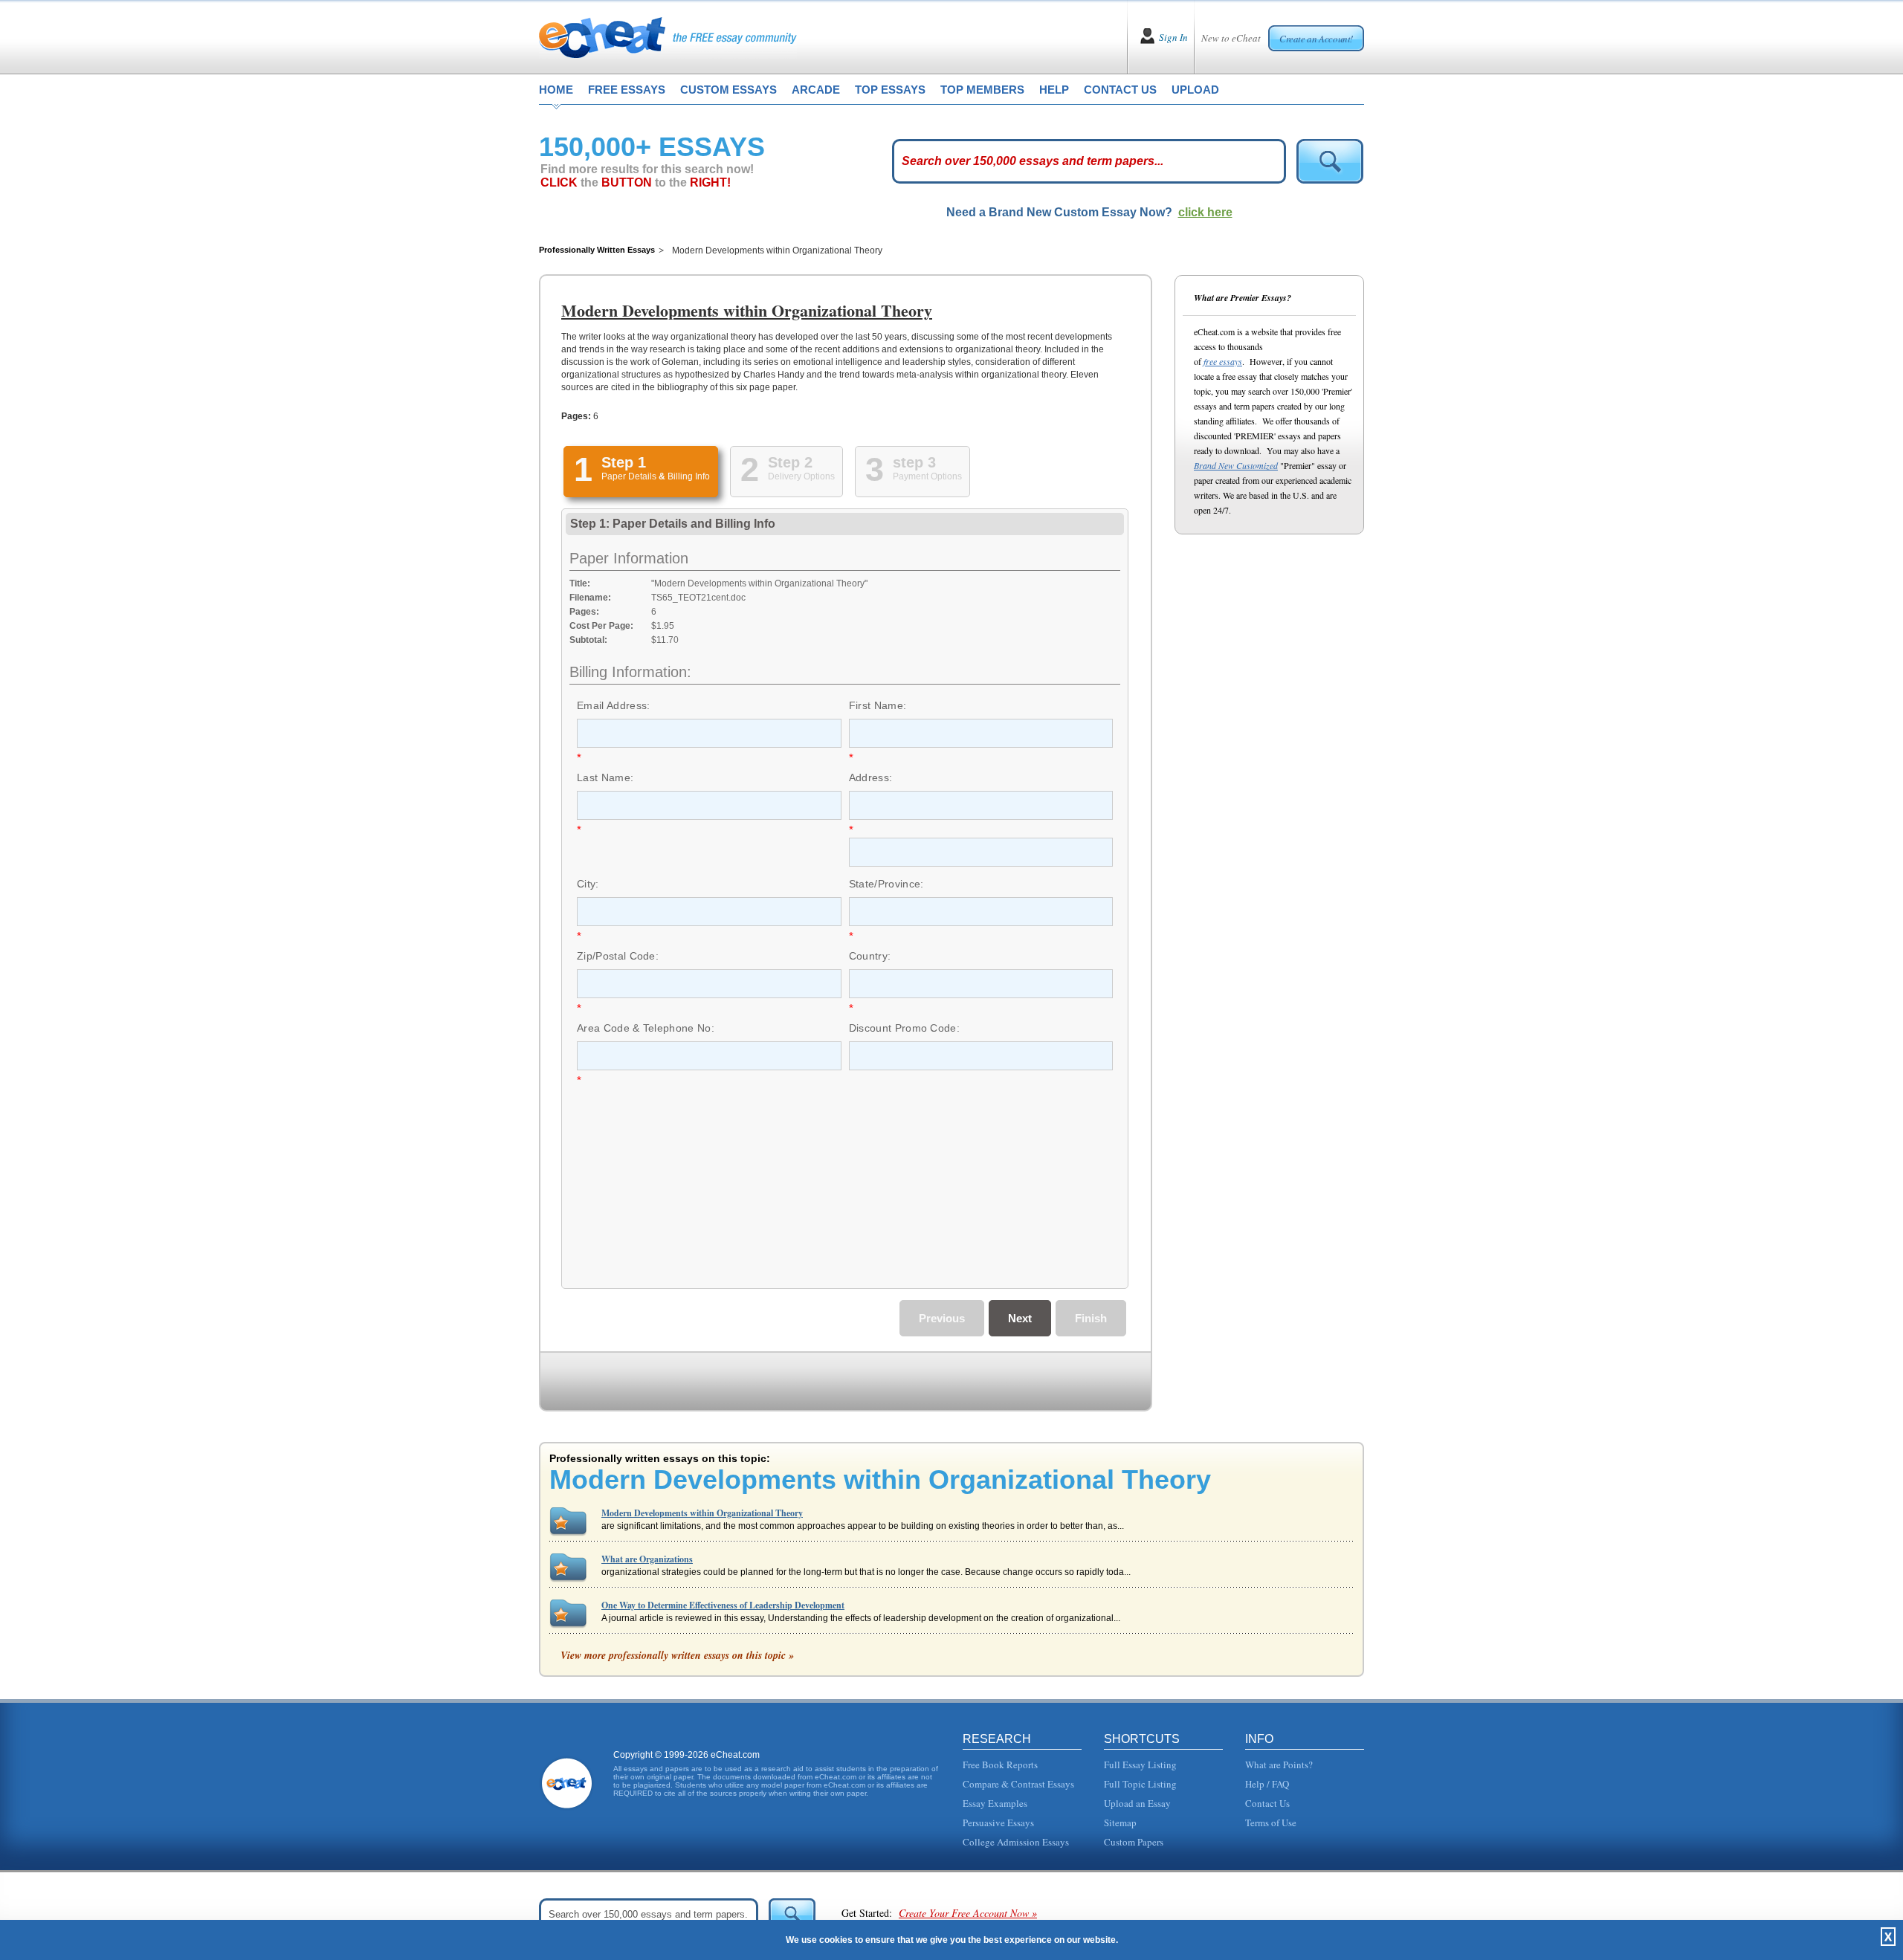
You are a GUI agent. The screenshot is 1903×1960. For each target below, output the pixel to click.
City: (588, 884)
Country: (870, 956)
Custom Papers (1134, 1842)
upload (1195, 90)
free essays (627, 90)
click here (1205, 212)
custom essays (728, 90)
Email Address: (613, 705)
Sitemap (1120, 1822)
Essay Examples (995, 1803)
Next (1020, 1318)
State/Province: (886, 884)
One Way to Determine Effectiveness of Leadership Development (723, 1605)
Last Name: (605, 777)
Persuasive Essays (998, 1822)
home (556, 90)
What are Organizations (647, 1559)
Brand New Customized (1236, 465)
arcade (816, 90)
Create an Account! (1316, 39)
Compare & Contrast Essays (1018, 1784)
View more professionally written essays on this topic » (677, 1655)
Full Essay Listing (1140, 1765)
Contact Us (1267, 1803)
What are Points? (1279, 1765)
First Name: (878, 705)
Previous (942, 1318)
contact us (1120, 90)
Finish (1091, 1318)
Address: (871, 777)
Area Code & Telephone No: (646, 1028)
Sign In (1173, 37)
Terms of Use (1271, 1822)
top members (982, 90)
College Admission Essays (1016, 1842)
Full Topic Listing (1140, 1784)
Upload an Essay (1137, 1803)
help (1054, 90)
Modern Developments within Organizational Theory (702, 1513)
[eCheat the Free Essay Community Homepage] (668, 37)
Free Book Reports (1000, 1765)
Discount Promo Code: (904, 1028)
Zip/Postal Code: (618, 956)
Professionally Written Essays (597, 250)
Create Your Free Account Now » (968, 1913)
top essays (890, 90)
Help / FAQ (1267, 1784)
